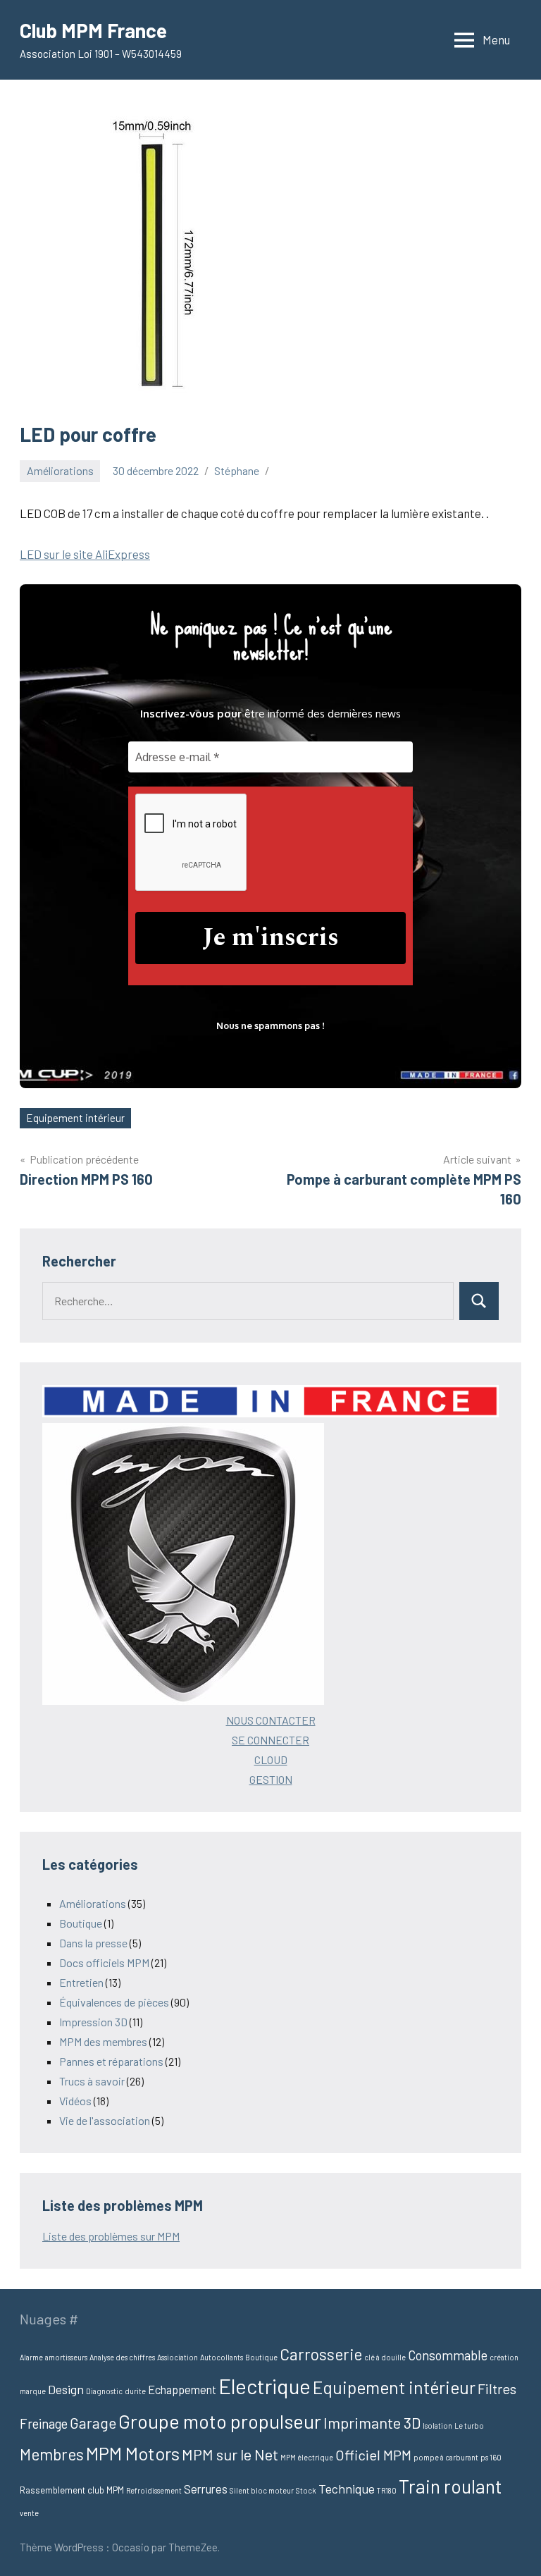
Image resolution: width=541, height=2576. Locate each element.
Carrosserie (321, 2354)
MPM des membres (103, 2041)
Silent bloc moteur (262, 2490)
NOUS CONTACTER (271, 1720)
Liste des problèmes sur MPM (111, 2236)
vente (29, 2513)
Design (66, 2389)
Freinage (44, 2423)
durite (135, 2391)
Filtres (497, 2389)
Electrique (265, 2386)
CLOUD (271, 1760)
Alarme (31, 2357)
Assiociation (178, 2357)
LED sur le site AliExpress (85, 554)
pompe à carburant (446, 2457)
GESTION (271, 1779)
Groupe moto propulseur (220, 2421)
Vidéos (75, 2101)
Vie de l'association (105, 2120)
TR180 (387, 2490)
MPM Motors (133, 2453)
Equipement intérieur (75, 1118)
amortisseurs (66, 2357)
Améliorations (60, 470)
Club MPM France (93, 30)
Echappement (182, 2390)
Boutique (81, 1923)
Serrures (206, 2489)
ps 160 (491, 2457)
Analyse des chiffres (122, 2357)
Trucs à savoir (92, 2081)
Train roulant (450, 2486)
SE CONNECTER (270, 1740)
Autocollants (222, 2357)
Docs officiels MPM (104, 1962)
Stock (306, 2490)
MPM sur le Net (230, 2454)
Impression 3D (93, 2022)
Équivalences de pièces (114, 2002)
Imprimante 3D (372, 2422)
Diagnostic (104, 2391)
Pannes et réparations (111, 2061)
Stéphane (237, 470)
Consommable (448, 2355)
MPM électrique (307, 2457)
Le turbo (469, 2426)
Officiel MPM (373, 2455)
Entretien (81, 1982)
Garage (93, 2423)
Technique (347, 2489)
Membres (52, 2454)
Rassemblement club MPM (72, 2490)
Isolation (437, 2426)
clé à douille (385, 2357)
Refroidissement (154, 2490)
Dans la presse (93, 1943)
